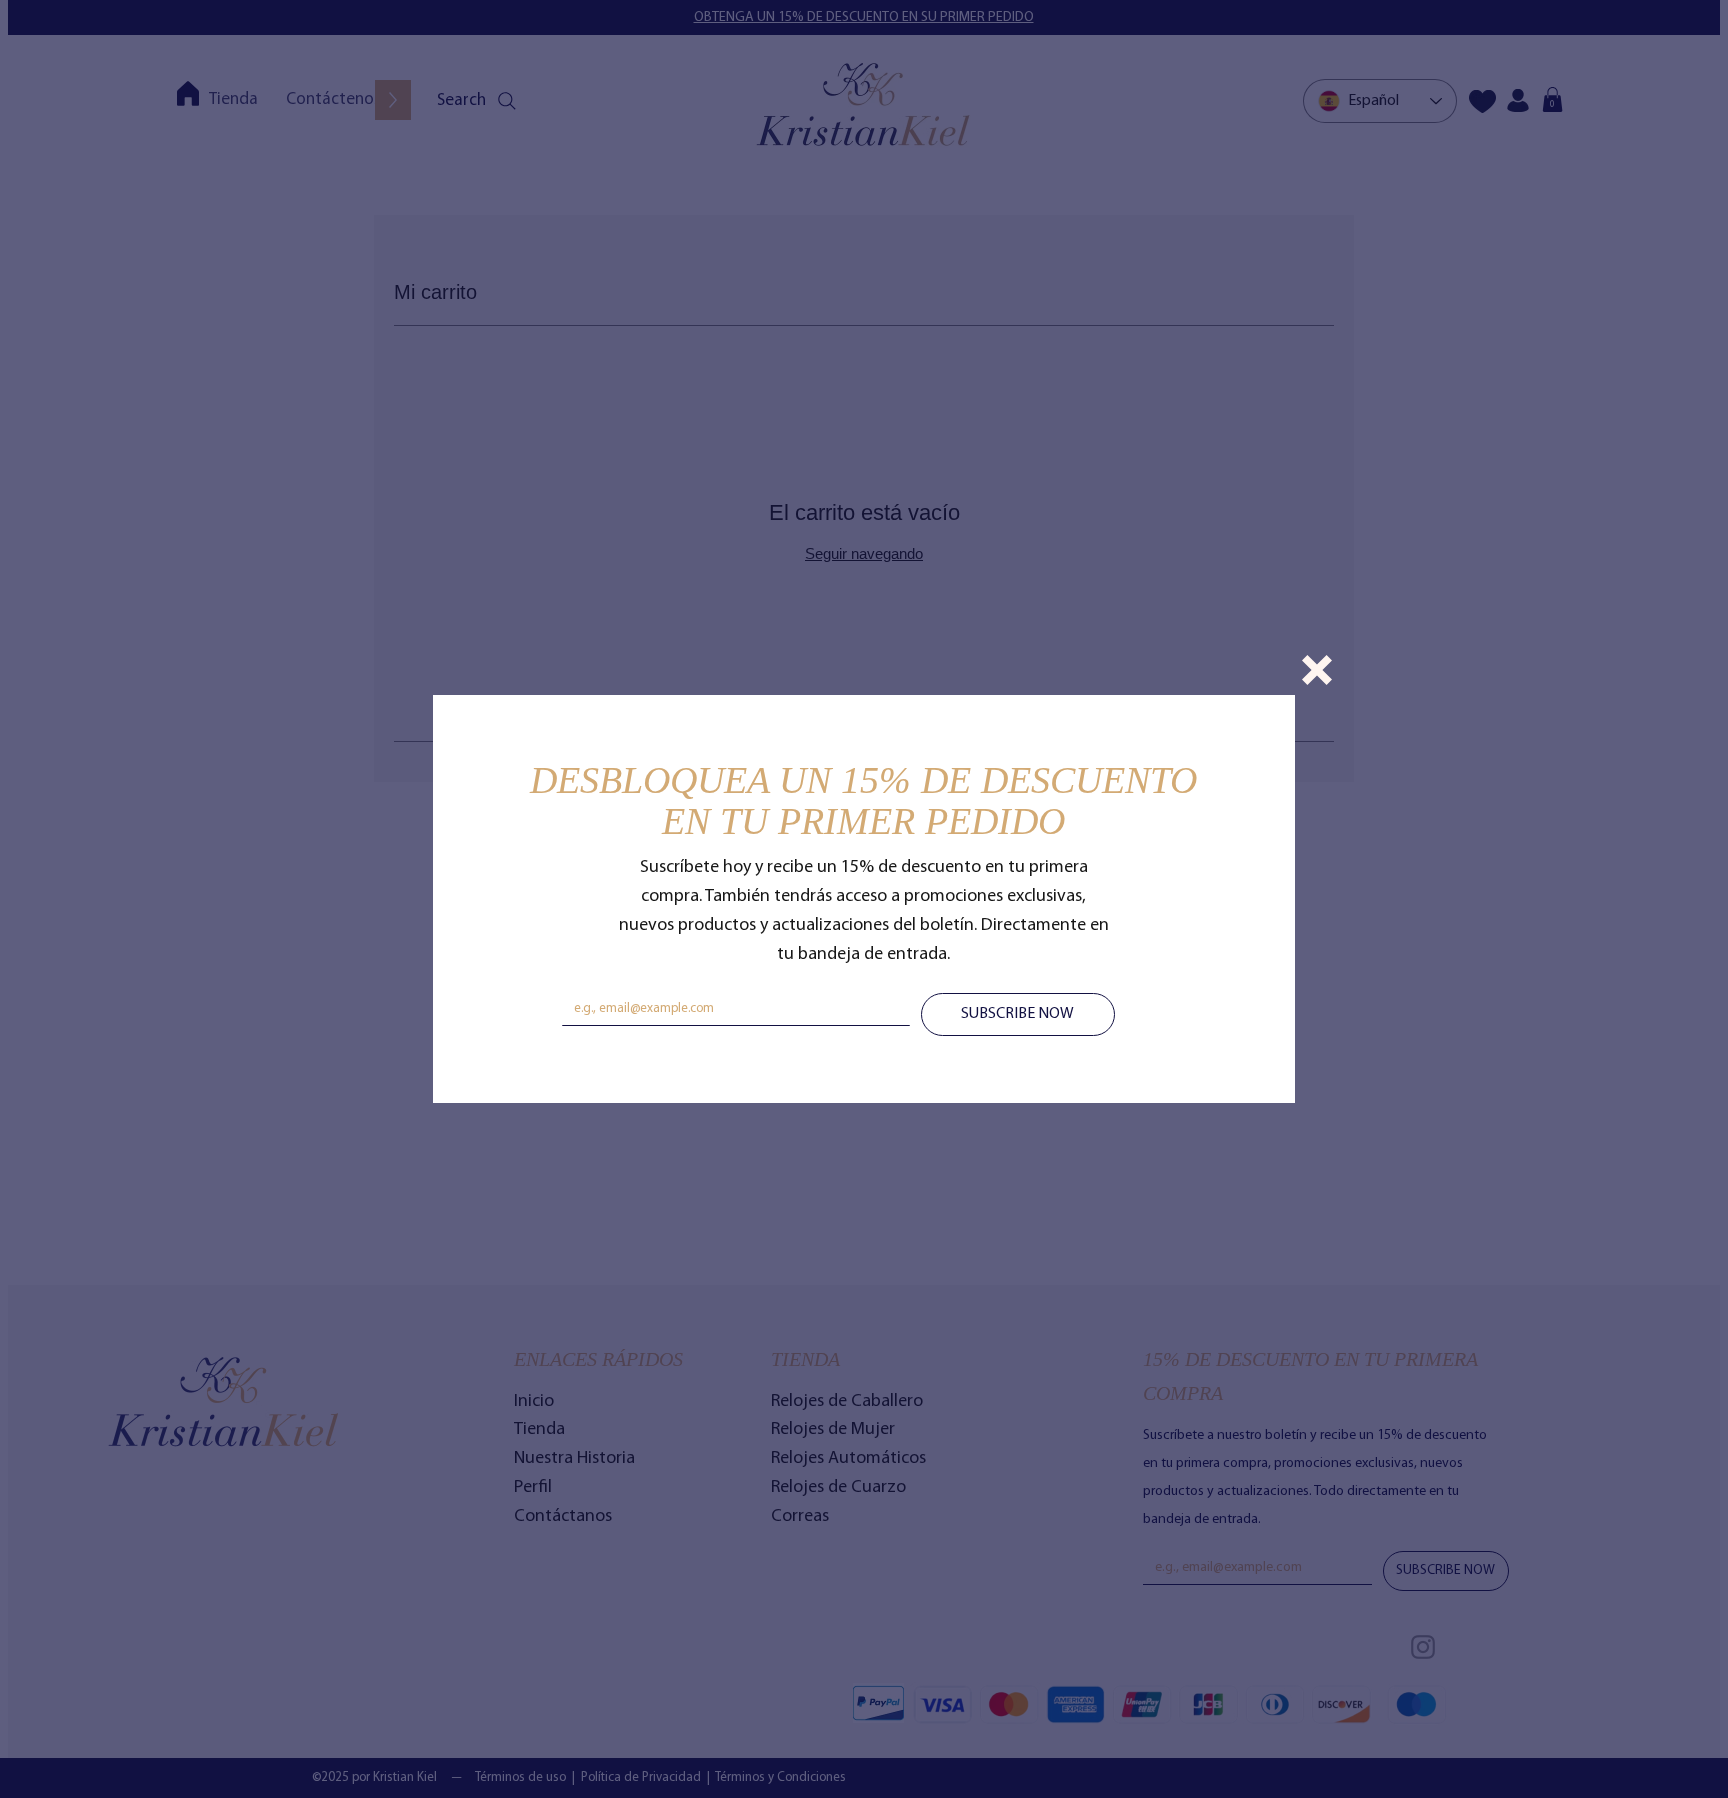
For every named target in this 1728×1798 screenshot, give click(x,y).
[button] (1317, 670)
